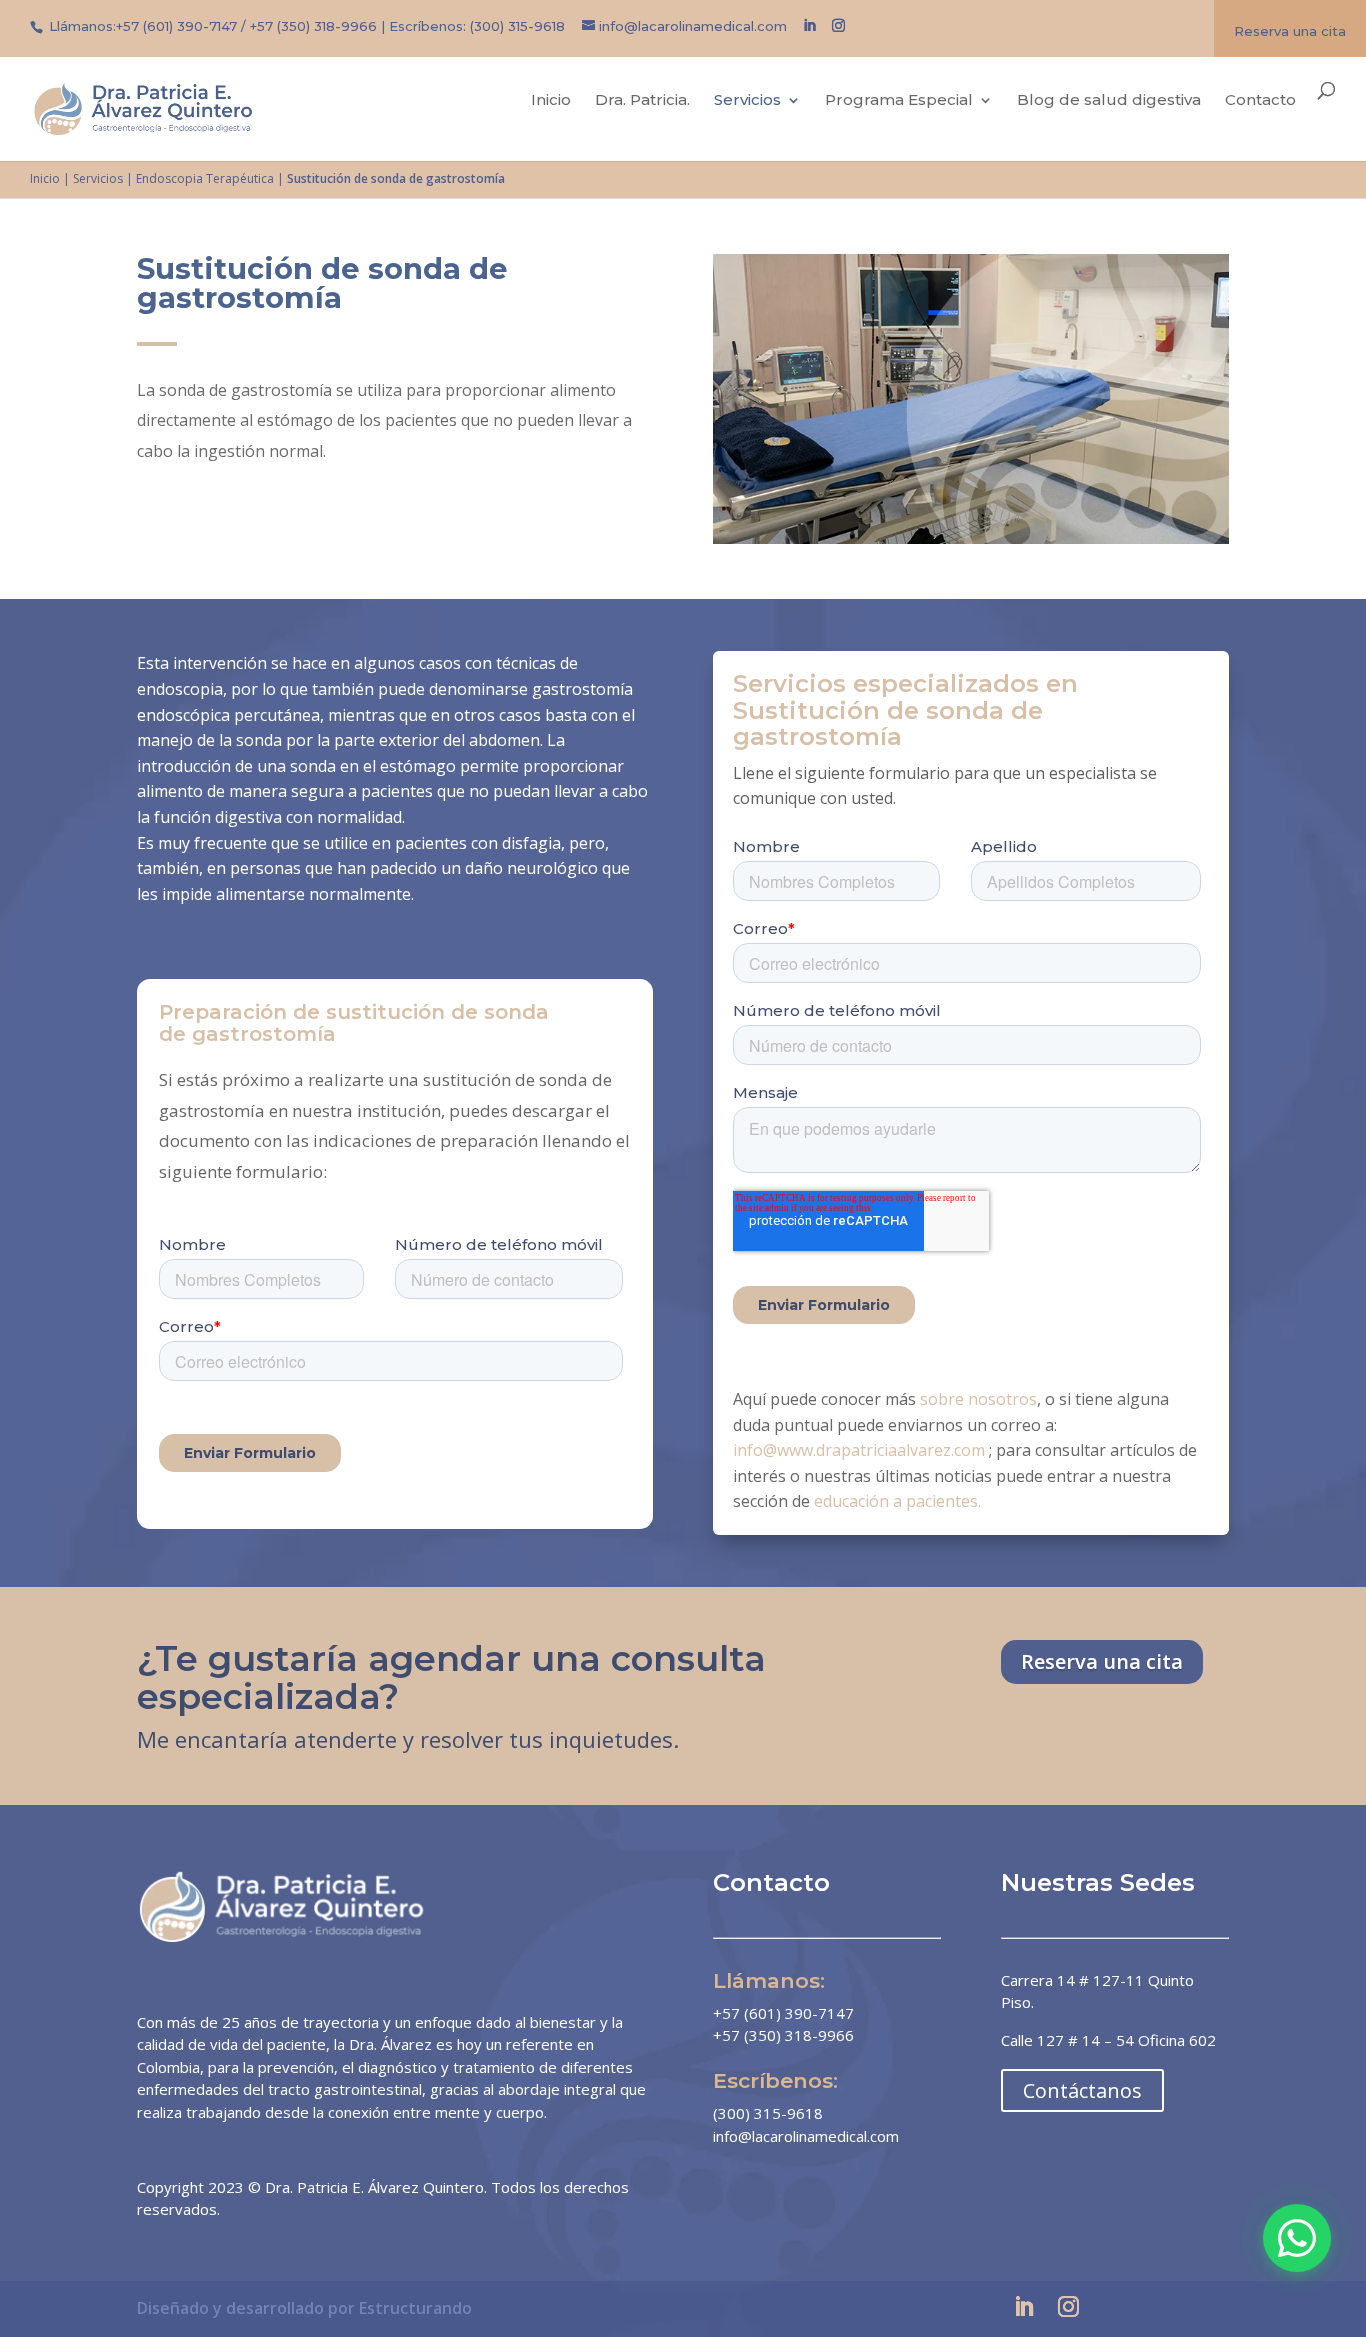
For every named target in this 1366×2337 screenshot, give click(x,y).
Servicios (747, 101)
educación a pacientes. (899, 1501)
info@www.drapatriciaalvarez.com (859, 1450)
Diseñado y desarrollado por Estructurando (304, 2308)
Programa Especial (899, 101)
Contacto (1260, 101)
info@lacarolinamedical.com (806, 2136)
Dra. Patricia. (642, 101)
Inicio (551, 101)
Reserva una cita (1290, 31)
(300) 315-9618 (517, 26)
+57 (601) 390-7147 (176, 26)
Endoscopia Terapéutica (205, 178)
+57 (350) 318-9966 (313, 26)
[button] (1297, 2238)
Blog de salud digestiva (1109, 101)
